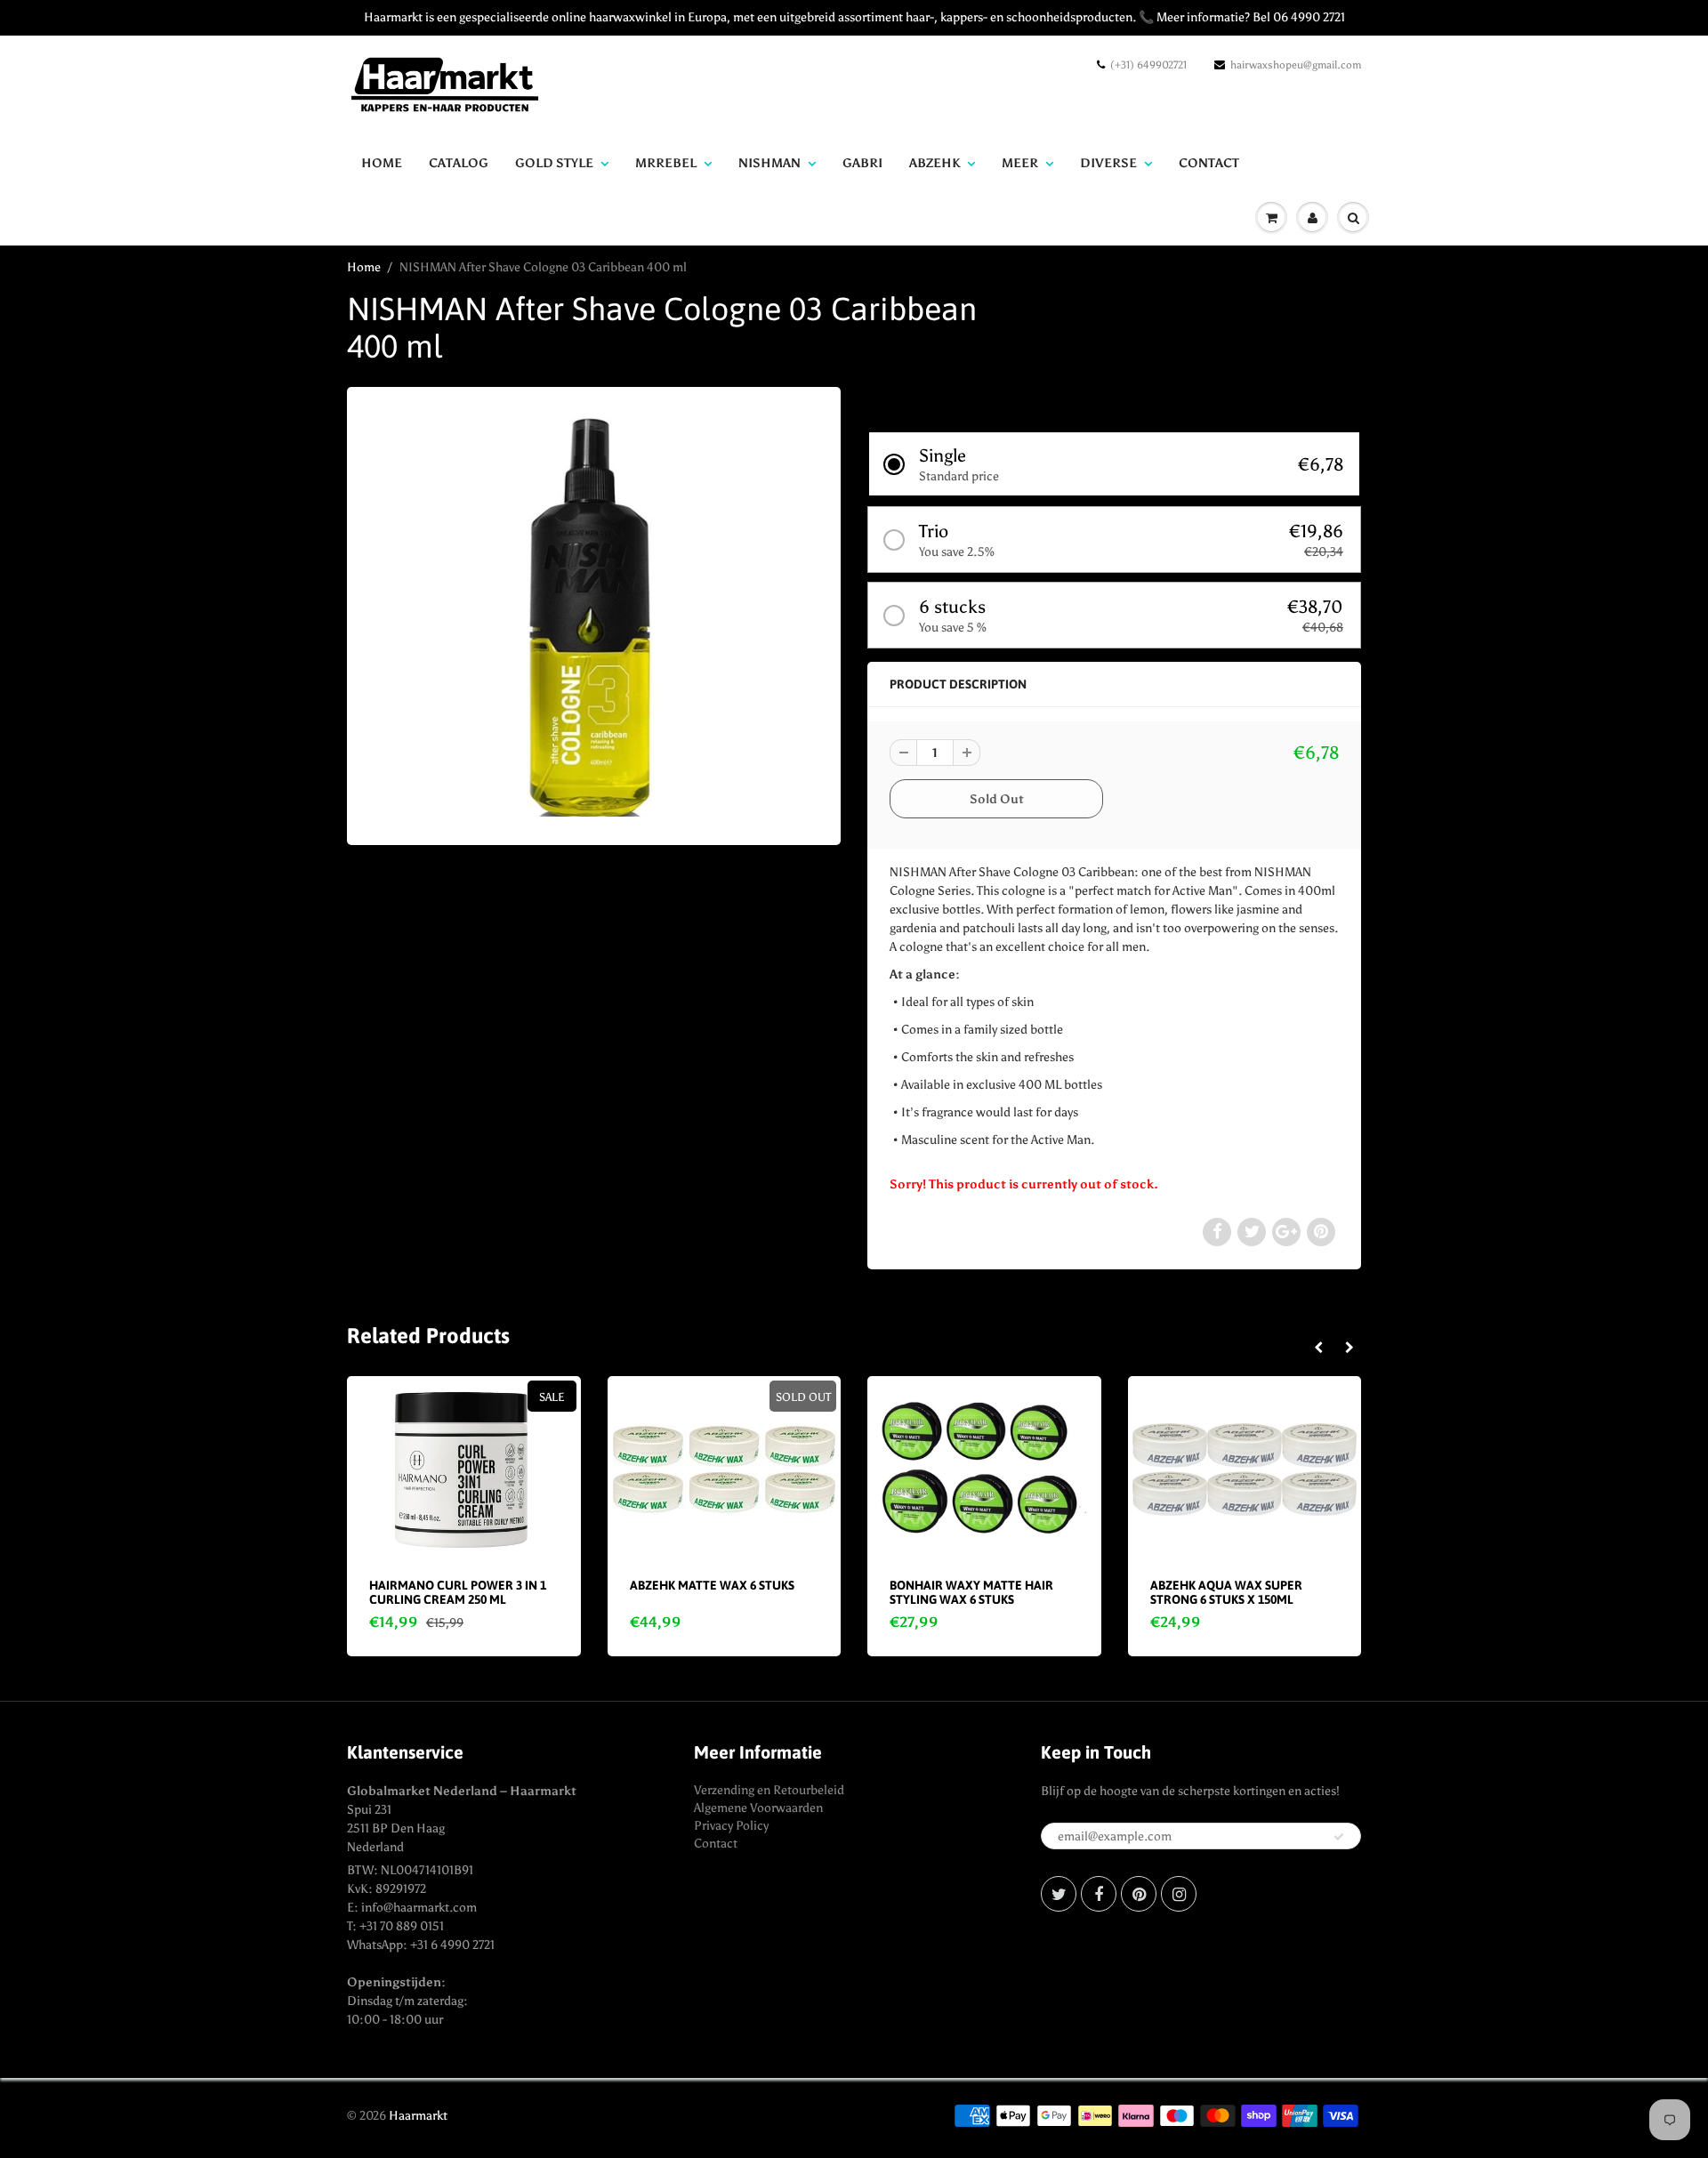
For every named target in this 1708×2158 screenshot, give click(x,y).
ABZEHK (935, 163)
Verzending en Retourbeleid (769, 1790)
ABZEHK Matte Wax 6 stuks (712, 1585)
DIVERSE (1108, 163)
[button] (1114, 464)
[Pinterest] (1139, 1894)
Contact (716, 1844)
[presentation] (1318, 1349)
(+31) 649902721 (1148, 65)
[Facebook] (1099, 1894)
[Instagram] (1179, 1894)
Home (382, 163)
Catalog (459, 163)
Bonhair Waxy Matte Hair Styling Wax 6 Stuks (971, 1592)
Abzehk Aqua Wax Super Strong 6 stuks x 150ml (1226, 1592)
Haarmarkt (418, 2116)
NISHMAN (769, 163)
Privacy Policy (731, 1826)
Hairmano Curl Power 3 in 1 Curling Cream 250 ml (458, 1592)
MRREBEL (666, 163)
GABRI (862, 163)
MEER (1020, 163)
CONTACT (1209, 163)
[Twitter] (1059, 1894)
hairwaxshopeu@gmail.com (1296, 65)
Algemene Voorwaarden (758, 1808)
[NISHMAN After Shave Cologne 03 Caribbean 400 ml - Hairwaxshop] (594, 614)
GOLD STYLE (554, 163)
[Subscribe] (1339, 1837)
